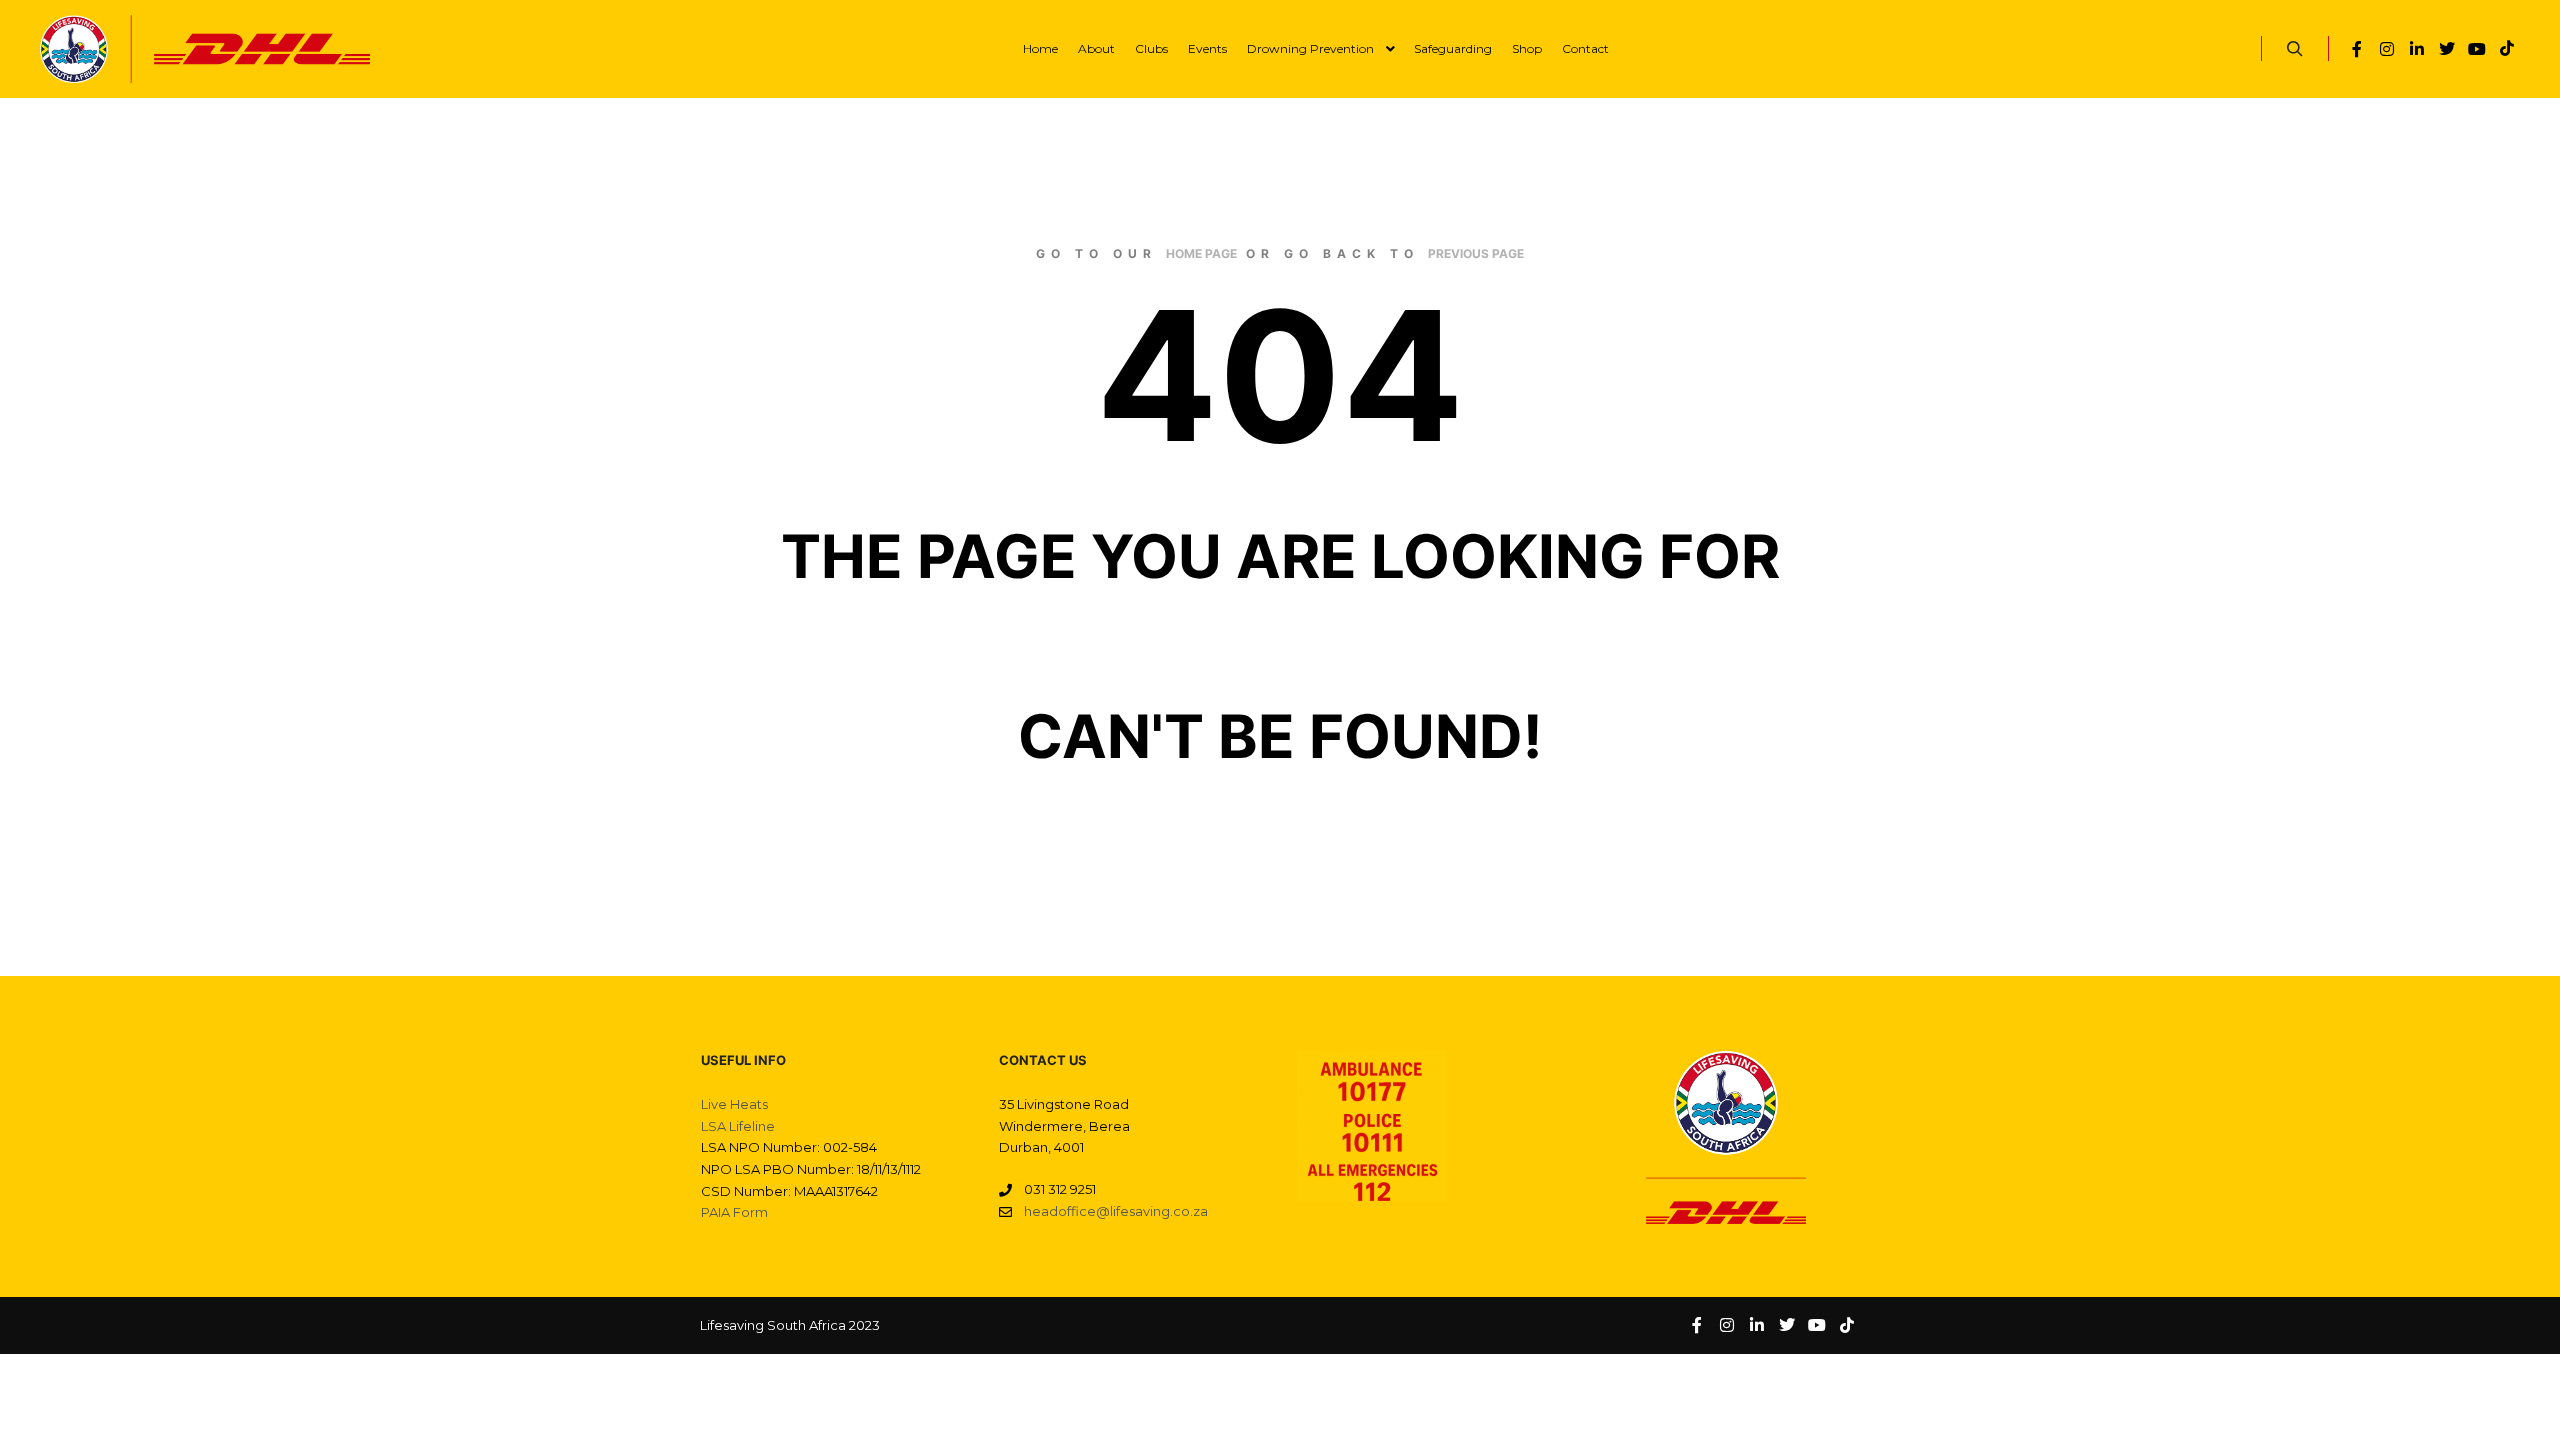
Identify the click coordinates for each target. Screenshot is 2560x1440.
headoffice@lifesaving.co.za (1116, 1211)
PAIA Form (734, 1212)
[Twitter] (2447, 49)
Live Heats (734, 1104)
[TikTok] (2507, 49)
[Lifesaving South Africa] (205, 49)
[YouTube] (2477, 49)
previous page (1476, 253)
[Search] (2295, 49)
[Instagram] (2387, 49)
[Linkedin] (2417, 49)
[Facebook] (2357, 49)
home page (1201, 253)
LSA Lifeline (738, 1126)
